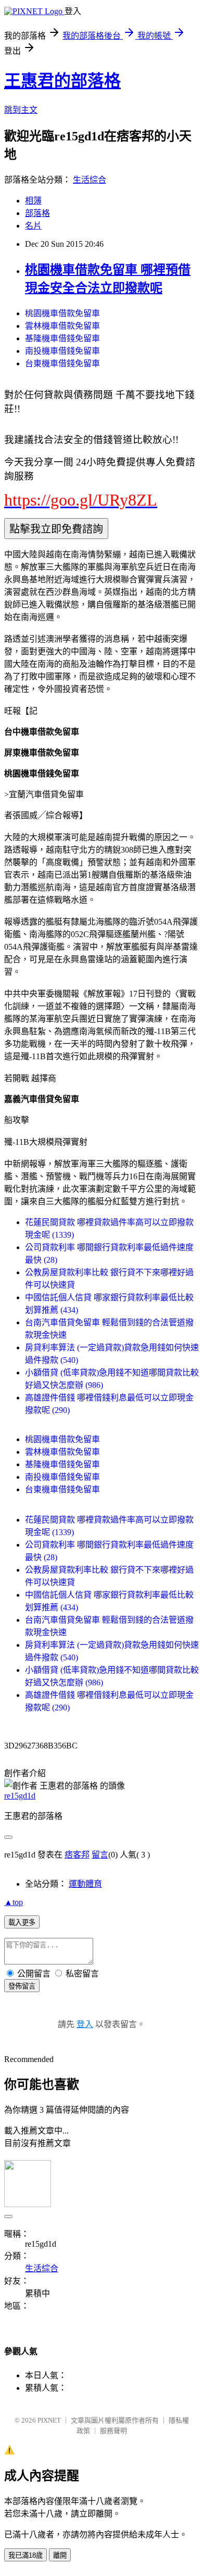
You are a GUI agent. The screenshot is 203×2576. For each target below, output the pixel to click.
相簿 (33, 201)
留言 (100, 1855)
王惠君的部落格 (62, 81)
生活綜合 (90, 180)
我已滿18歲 (26, 2555)
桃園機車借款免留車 (62, 313)
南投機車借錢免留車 (62, 351)
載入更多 (22, 1922)
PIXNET (49, 2420)
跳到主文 (21, 110)
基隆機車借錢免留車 (62, 338)
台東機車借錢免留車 (62, 363)
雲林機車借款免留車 (62, 326)
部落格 (37, 213)
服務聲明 (113, 2431)
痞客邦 (77, 1855)
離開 (60, 2555)
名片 (33, 226)
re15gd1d (20, 1796)
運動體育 (85, 1884)
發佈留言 (22, 1986)
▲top (14, 1902)
